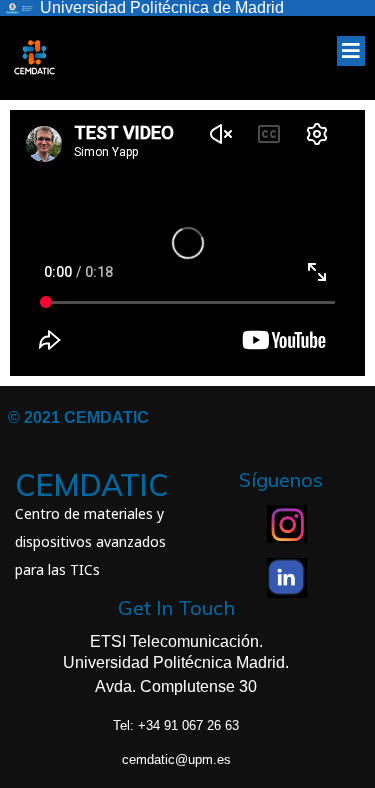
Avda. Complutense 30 (176, 686)
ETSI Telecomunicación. (176, 641)
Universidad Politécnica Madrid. (176, 662)
